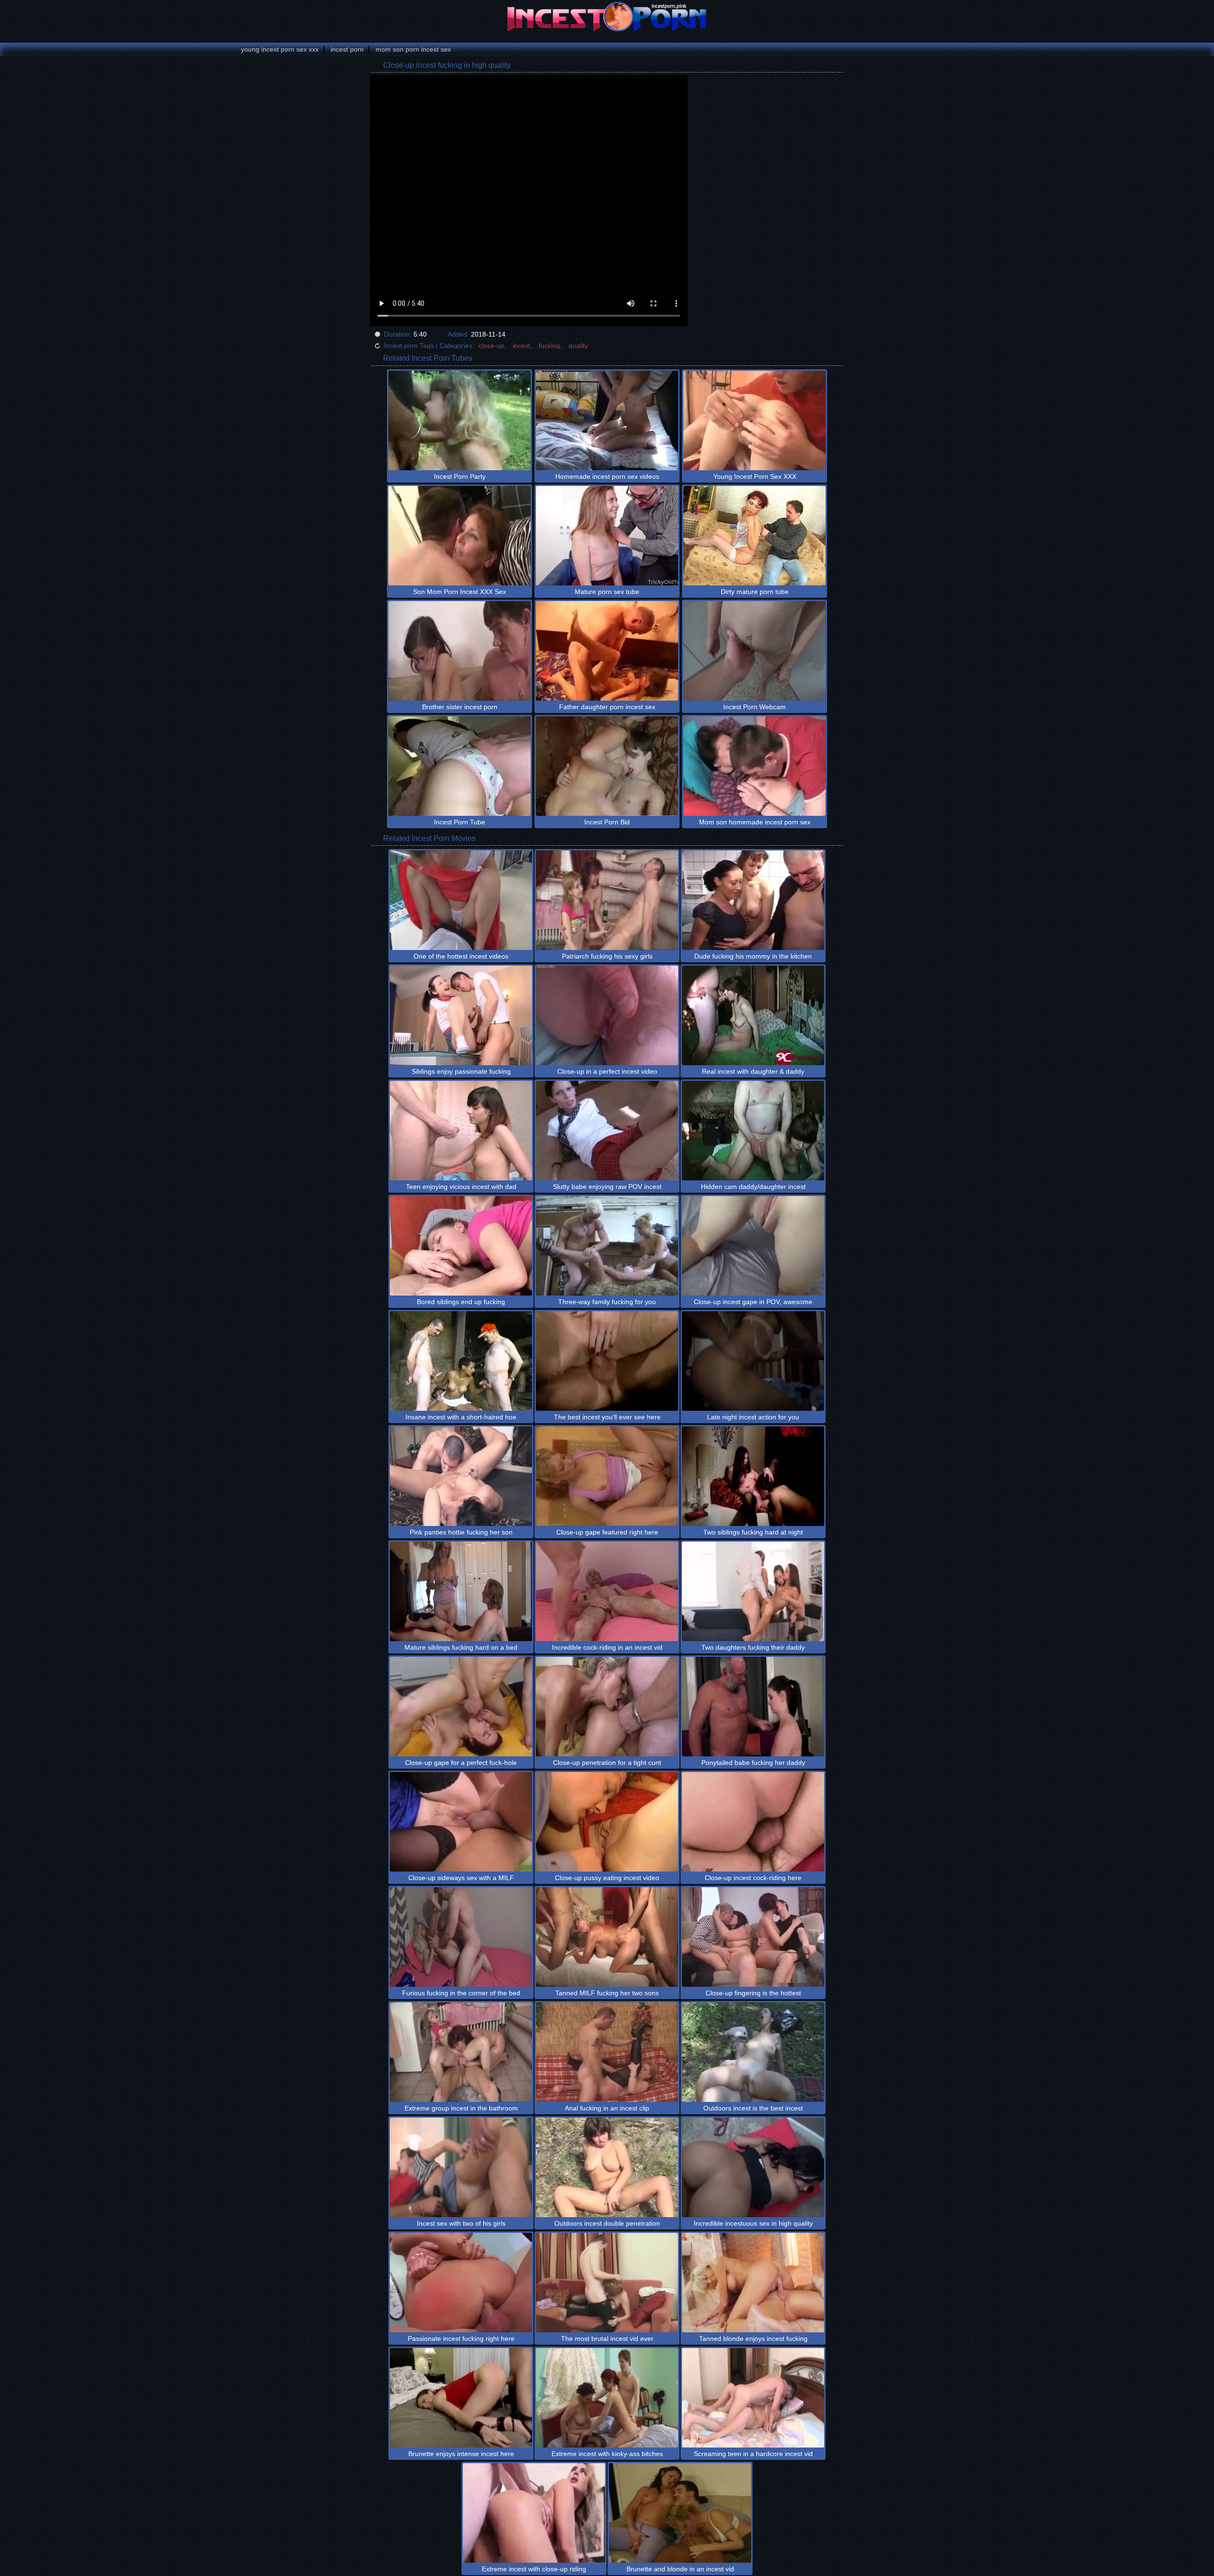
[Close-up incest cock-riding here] (753, 1822)
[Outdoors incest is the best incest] (753, 2052)
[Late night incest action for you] (753, 1361)
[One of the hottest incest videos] (461, 900)
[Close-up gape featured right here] (607, 1476)
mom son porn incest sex (413, 49)
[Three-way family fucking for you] (607, 1246)
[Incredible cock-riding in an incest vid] (607, 1591)
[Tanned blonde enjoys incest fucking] (753, 2283)
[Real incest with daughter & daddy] (753, 1015)
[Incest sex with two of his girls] (461, 2167)
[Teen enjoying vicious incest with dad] (461, 1131)
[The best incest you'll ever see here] (607, 1361)
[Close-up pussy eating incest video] (607, 1822)
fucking (549, 346)
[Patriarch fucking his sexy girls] (607, 900)
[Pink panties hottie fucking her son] (461, 1476)
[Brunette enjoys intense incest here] (461, 2398)
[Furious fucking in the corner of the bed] (461, 1937)
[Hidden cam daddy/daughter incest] (753, 1131)
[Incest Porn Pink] (607, 17)
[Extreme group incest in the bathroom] (461, 2052)
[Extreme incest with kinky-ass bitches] (607, 2398)
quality (578, 346)
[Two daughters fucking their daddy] (753, 1591)
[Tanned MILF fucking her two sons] (607, 1937)
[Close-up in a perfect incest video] (607, 1015)
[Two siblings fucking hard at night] (753, 1476)
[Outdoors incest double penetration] (607, 2167)
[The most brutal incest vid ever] (607, 2283)
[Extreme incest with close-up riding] (534, 2513)
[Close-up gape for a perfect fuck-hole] (461, 1707)
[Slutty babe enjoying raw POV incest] (607, 1131)
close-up (491, 346)
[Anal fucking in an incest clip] (607, 2052)
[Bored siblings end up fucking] (461, 1246)
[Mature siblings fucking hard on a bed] (461, 1591)
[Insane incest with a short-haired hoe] (461, 1361)
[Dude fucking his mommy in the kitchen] (753, 900)
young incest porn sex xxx (280, 49)
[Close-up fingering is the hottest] (753, 1937)
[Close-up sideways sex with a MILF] (461, 1822)
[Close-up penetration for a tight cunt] (607, 1707)
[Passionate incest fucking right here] (461, 2283)
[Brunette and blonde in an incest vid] (680, 2513)
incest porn (347, 49)
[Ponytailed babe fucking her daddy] (753, 1707)
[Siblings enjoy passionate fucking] (461, 1015)
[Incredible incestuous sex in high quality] (753, 2167)
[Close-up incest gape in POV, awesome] (753, 1246)
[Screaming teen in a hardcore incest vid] (753, 2398)
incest (521, 346)
